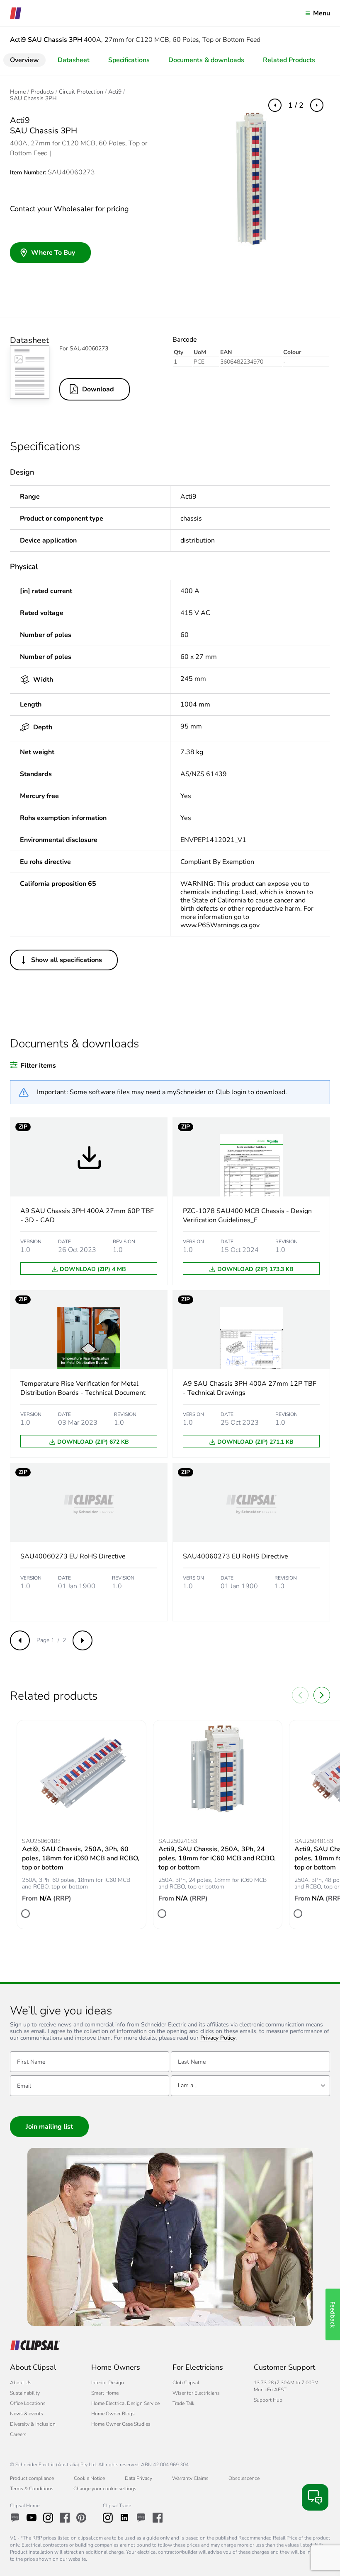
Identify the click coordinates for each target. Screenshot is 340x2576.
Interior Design (108, 2383)
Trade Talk (183, 2403)
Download (98, 389)
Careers (18, 2434)
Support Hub (268, 2400)
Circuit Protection (81, 92)
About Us (21, 2383)
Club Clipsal (186, 2383)
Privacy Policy (218, 2038)
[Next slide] (322, 1695)
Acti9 (115, 92)
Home (18, 92)
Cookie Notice (89, 2478)
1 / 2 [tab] (296, 105)
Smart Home (105, 2393)
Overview (24, 60)
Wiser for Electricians (196, 2393)
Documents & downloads (206, 60)
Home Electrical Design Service (125, 2403)
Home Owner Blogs (113, 2414)
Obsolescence (244, 2478)
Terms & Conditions (32, 2489)
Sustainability (25, 2393)
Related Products (289, 60)
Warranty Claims (190, 2478)
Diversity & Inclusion (33, 2424)
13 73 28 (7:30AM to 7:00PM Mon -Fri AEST (286, 2386)
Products (42, 92)
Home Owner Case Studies (121, 2424)
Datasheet (74, 60)
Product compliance (32, 2478)
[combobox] (250, 2086)
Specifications (129, 60)
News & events (27, 2414)
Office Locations (28, 2403)
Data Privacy (138, 2478)
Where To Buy (53, 253)
